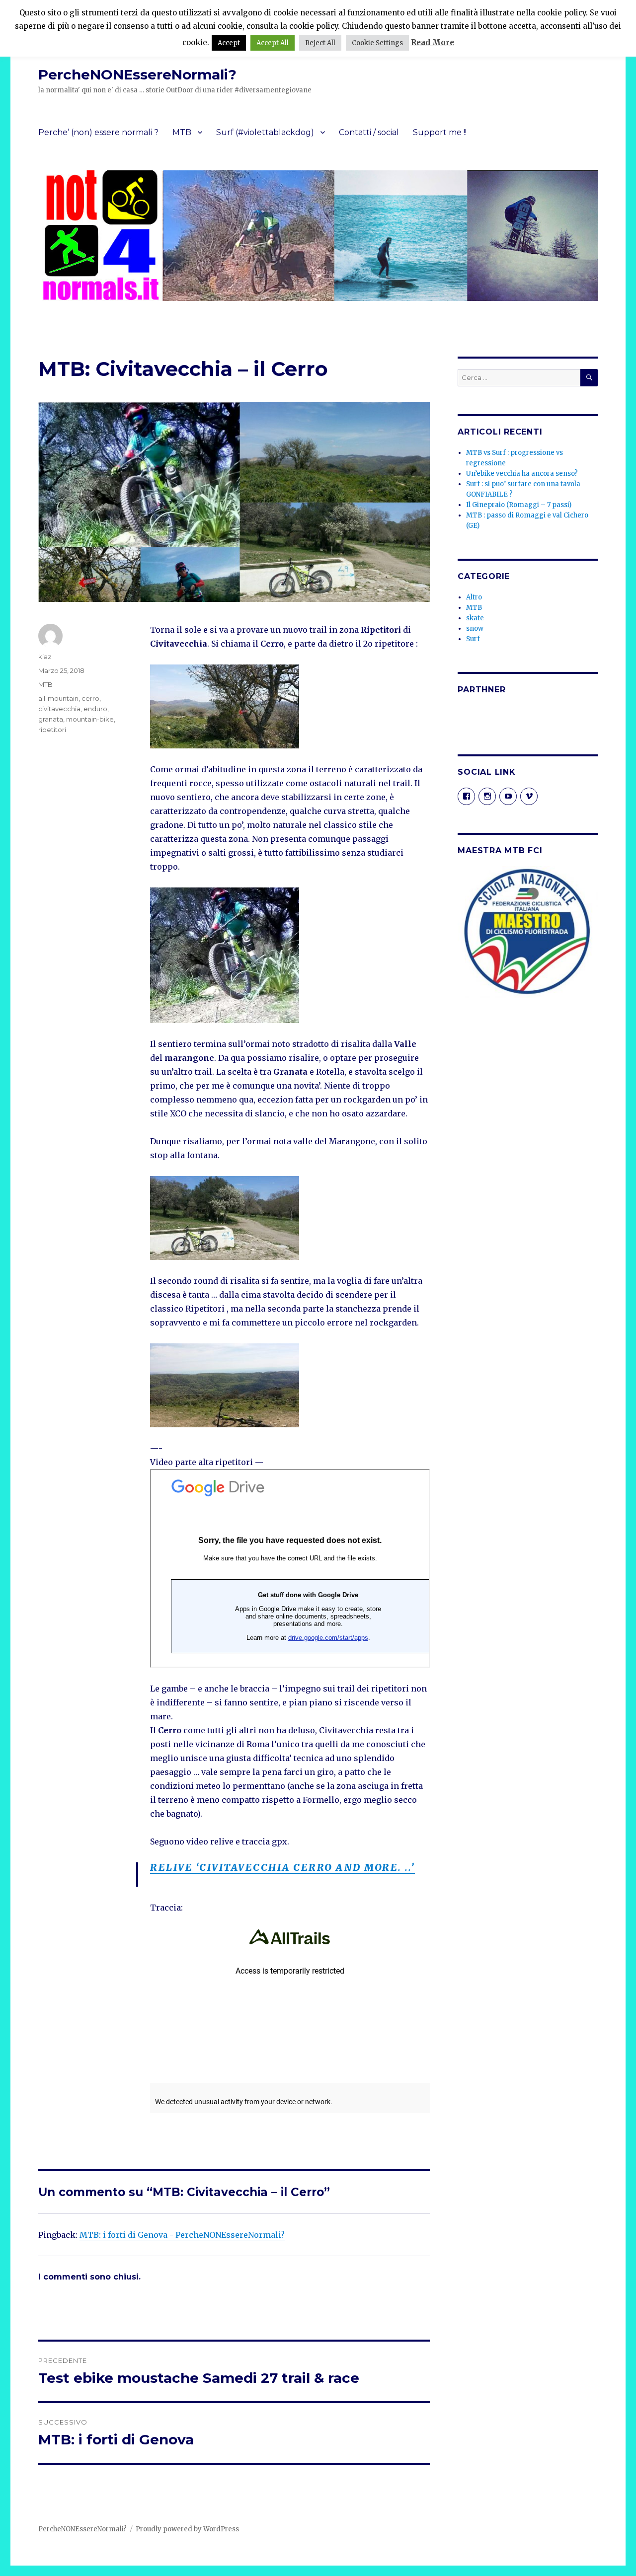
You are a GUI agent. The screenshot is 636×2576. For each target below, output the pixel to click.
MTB (182, 132)
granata (51, 719)
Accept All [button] (273, 43)
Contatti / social (369, 132)
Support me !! (440, 132)
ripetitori (52, 730)
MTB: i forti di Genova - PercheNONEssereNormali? (182, 2235)
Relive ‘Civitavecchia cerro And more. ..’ (282, 1867)
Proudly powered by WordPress (187, 2529)
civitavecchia (59, 709)
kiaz (45, 657)
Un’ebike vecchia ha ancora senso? (522, 474)
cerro (90, 698)
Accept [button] (229, 43)
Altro (474, 597)
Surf (473, 639)
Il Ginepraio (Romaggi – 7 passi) (519, 505)
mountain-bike (90, 719)
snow (475, 628)
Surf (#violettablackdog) (265, 132)
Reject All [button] (320, 43)
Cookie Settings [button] (377, 43)
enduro (95, 709)
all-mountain (58, 698)
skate (475, 618)
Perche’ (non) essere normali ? (98, 132)
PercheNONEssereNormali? (137, 74)
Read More (433, 42)
